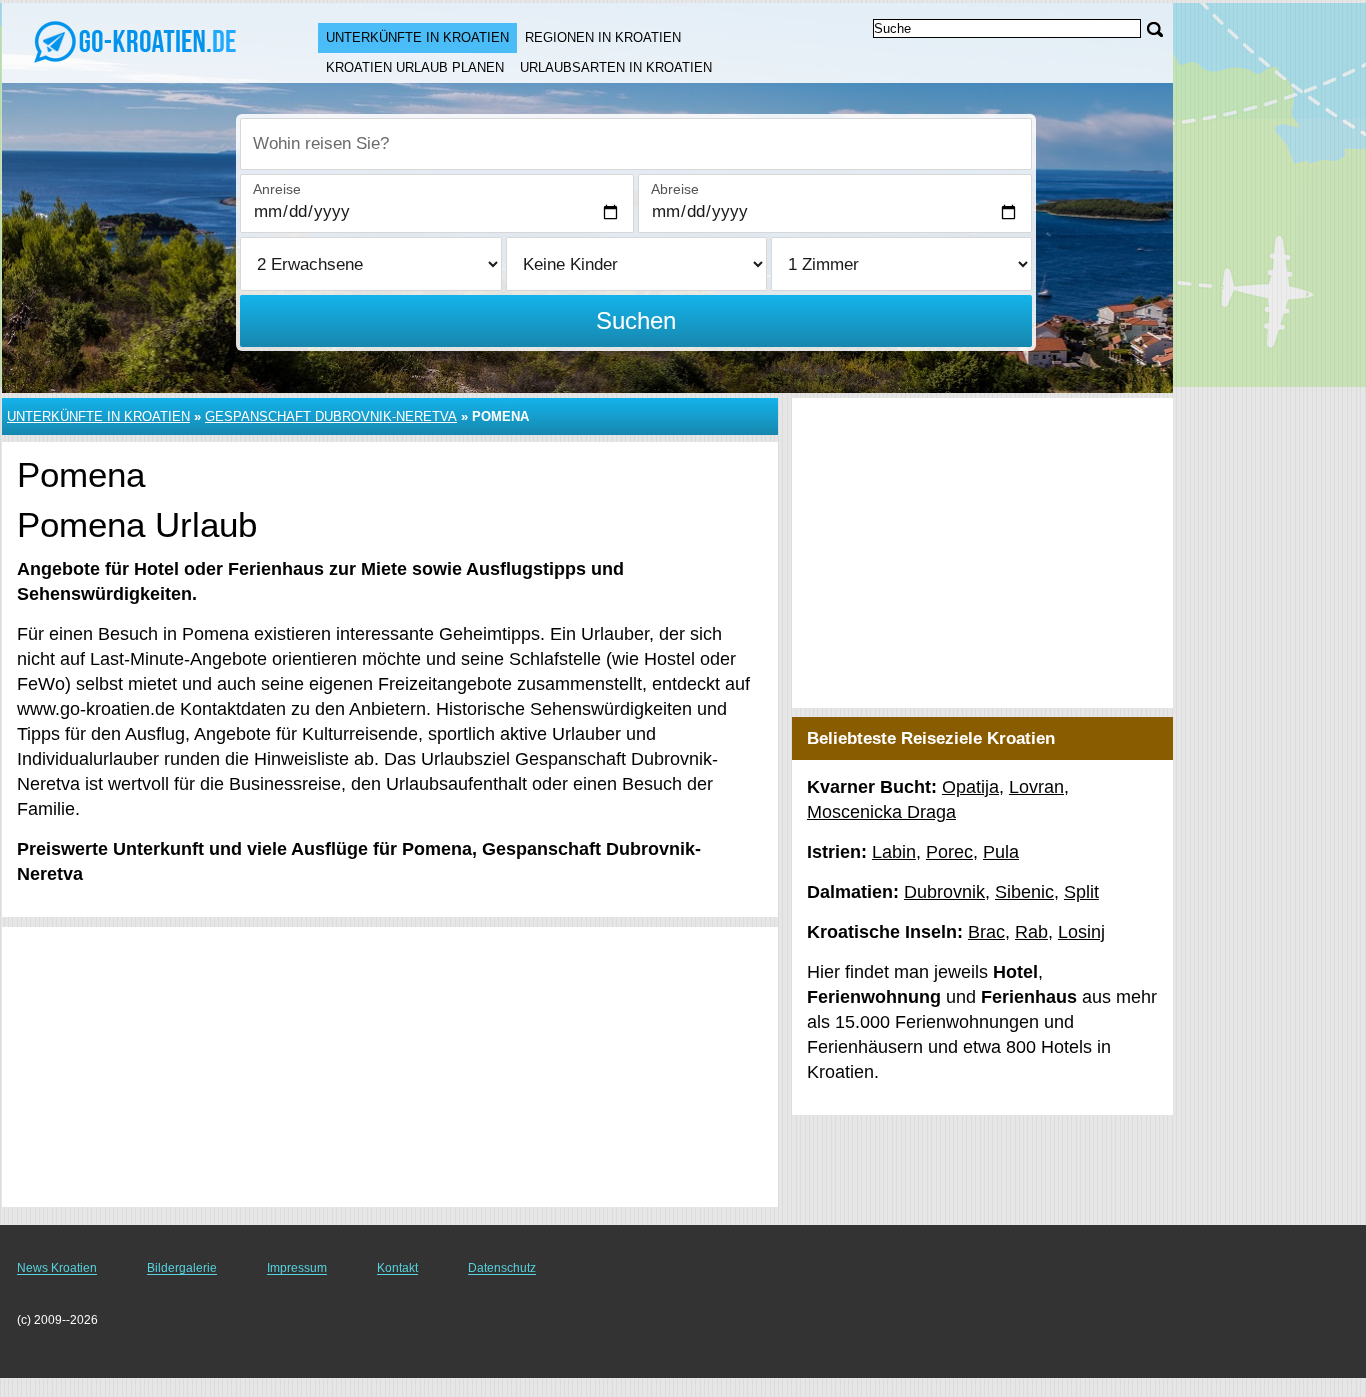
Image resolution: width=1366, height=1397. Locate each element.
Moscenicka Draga (881, 812)
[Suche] (1155, 29)
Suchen (636, 320)
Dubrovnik (944, 892)
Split (1081, 892)
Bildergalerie (182, 1268)
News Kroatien (57, 1268)
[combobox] (636, 144)
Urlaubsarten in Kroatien (616, 67)
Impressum (297, 1268)
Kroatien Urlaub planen (415, 67)
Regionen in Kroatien (603, 37)
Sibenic (1024, 892)
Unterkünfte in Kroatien (417, 37)
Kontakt (397, 1268)
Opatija (970, 787)
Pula (1001, 852)
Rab (1031, 932)
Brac (986, 932)
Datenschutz (502, 1268)
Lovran (1036, 787)
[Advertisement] (390, 1067)
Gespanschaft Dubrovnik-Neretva (331, 416)
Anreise (277, 189)
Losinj (1081, 932)
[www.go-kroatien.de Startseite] (140, 41)
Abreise (675, 189)
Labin (894, 852)
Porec (949, 852)
